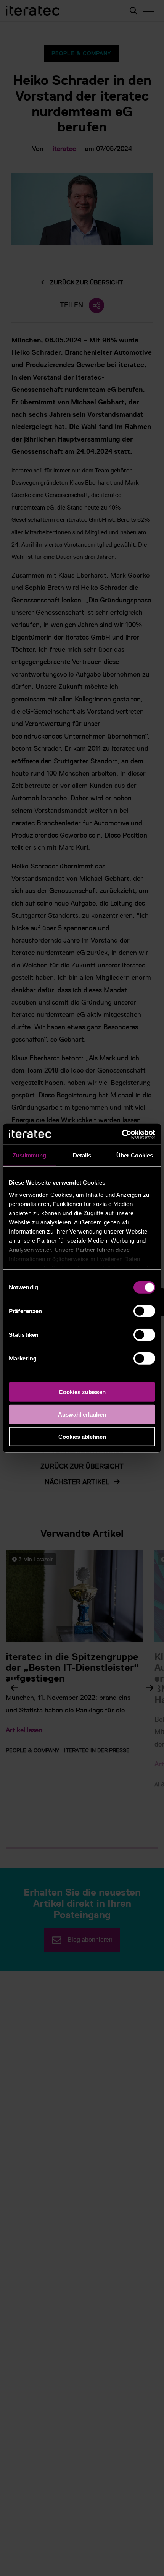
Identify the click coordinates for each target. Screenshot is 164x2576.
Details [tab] (82, 1155)
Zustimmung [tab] (30, 1155)
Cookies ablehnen (82, 1437)
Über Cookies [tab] (135, 1155)
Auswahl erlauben (82, 1414)
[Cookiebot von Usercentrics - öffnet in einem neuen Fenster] (122, 1134)
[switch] (144, 1311)
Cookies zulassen (82, 1392)
